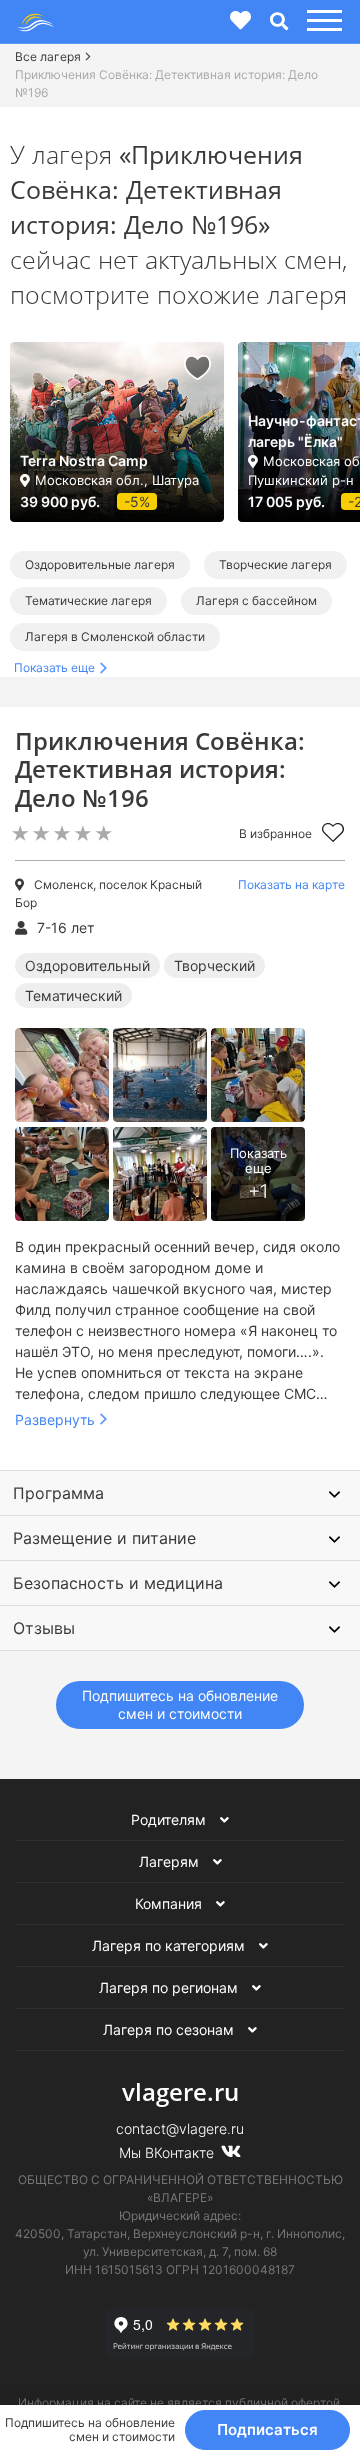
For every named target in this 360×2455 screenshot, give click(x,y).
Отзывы (44, 1628)
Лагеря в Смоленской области (115, 636)
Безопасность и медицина (118, 1583)
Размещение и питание (104, 1538)
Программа (58, 1493)
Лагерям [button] (171, 1861)
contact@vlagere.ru (180, 2128)
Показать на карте (291, 884)
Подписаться (267, 2429)
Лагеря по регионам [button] (170, 1987)
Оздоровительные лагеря (100, 564)
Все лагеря (48, 56)
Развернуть (55, 1419)
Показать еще (54, 667)
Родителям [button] (170, 1819)
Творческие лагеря (275, 564)
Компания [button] (170, 1903)
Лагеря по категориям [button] (170, 1945)
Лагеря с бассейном (256, 600)
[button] (321, 21)
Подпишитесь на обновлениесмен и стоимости (180, 1704)
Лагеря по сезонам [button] (170, 2029)
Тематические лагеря (88, 600)
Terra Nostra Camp (84, 460)
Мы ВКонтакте (168, 2152)
